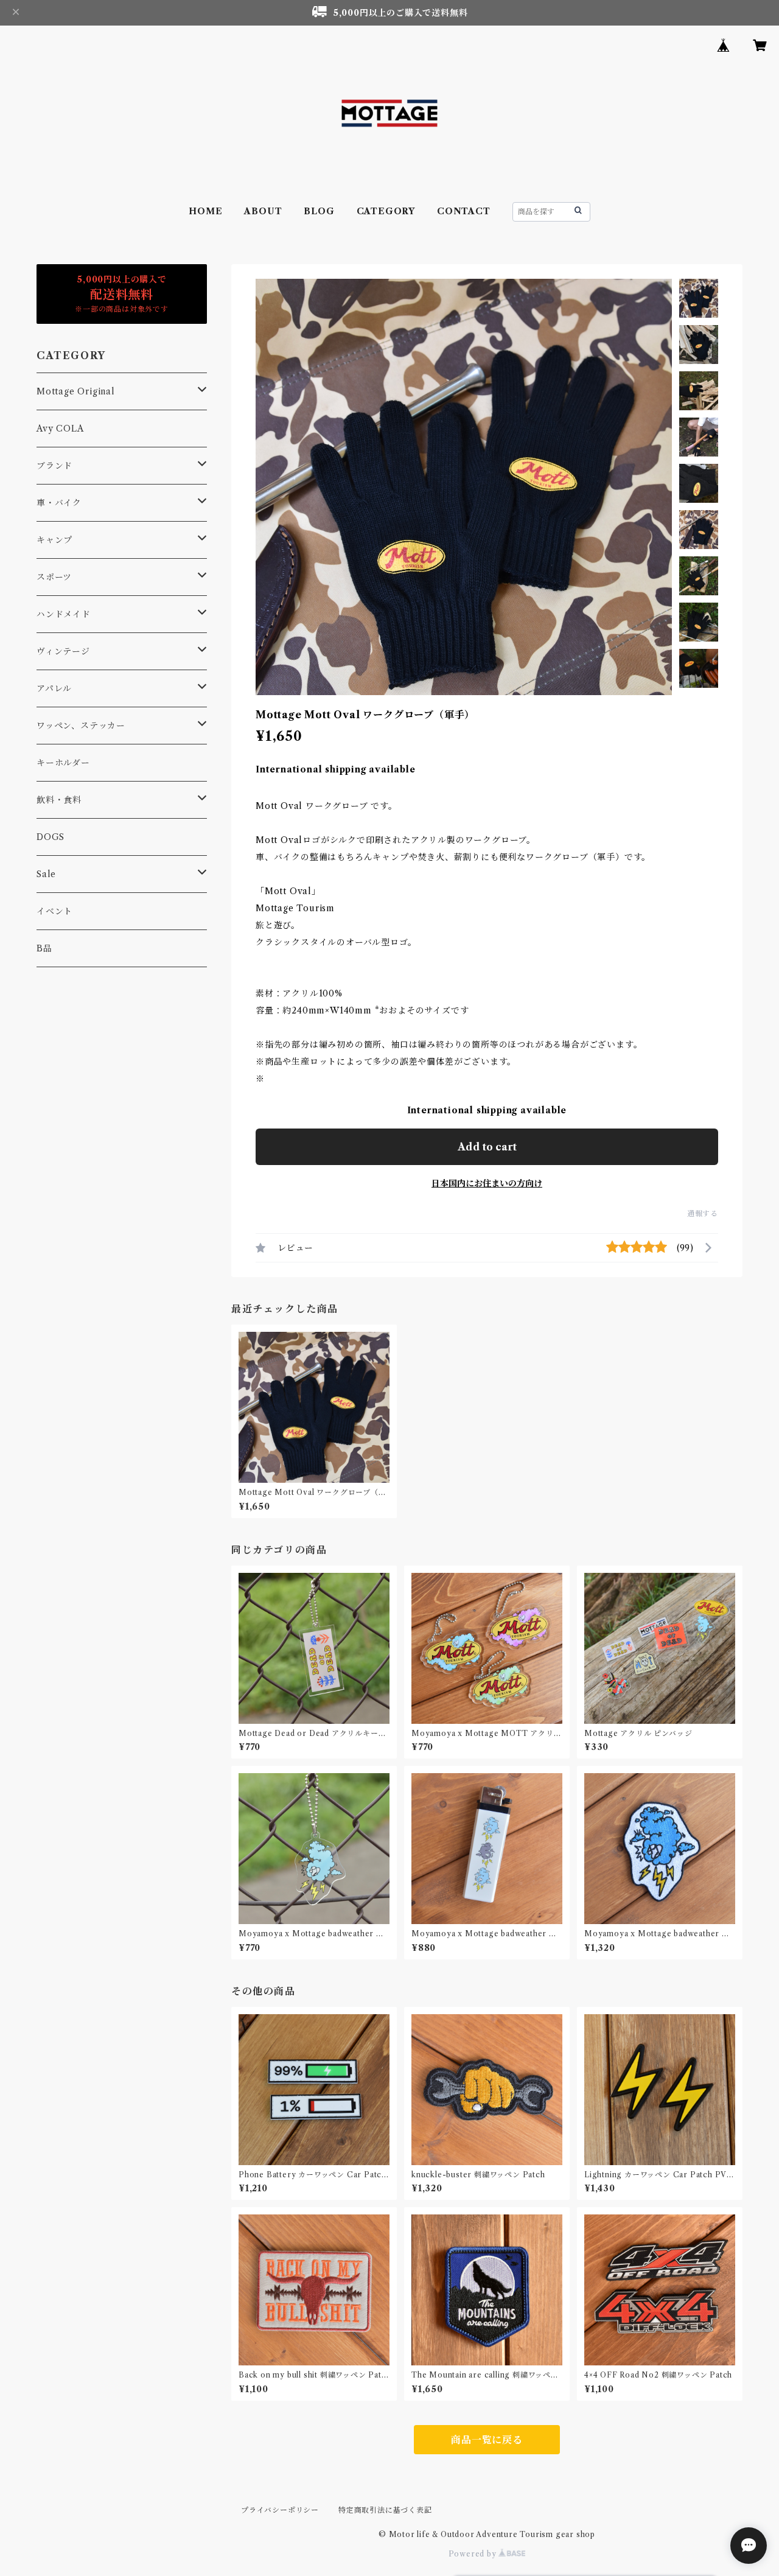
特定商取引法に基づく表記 (385, 2510)
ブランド (54, 466)
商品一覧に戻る (487, 2440)
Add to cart (487, 1147)
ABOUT (263, 211)
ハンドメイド (64, 614)
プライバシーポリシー (280, 2510)
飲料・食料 (59, 800)
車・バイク (59, 503)
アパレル (54, 688)
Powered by (474, 2554)
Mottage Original (76, 391)
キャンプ (54, 540)
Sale (46, 874)
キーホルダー (63, 763)
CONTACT (464, 211)
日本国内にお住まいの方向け (487, 1183)
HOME (205, 211)
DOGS (51, 837)
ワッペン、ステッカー (81, 726)
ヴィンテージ (63, 651)
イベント (54, 911)
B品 (44, 948)
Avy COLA (60, 429)
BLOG (319, 211)
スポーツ (54, 577)
